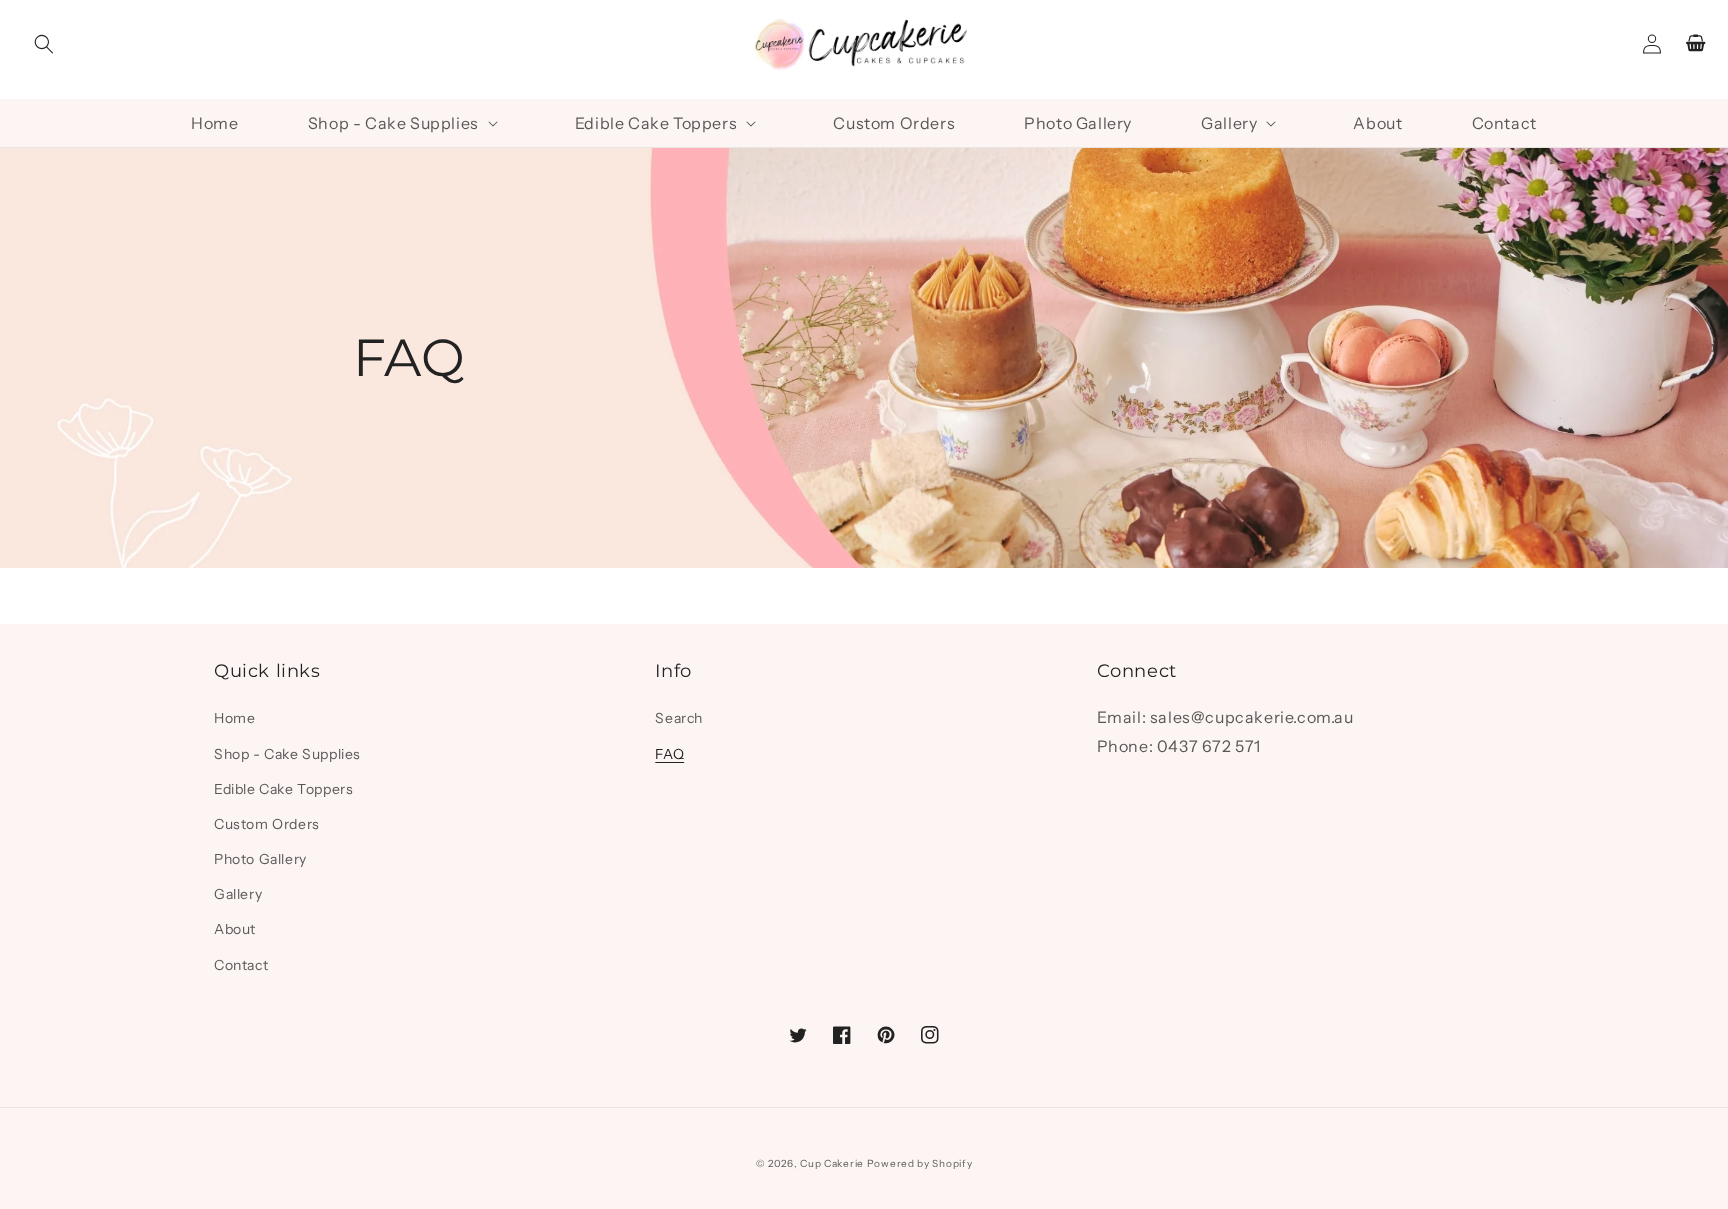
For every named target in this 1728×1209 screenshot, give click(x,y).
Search (679, 718)
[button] (44, 44)
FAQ (669, 754)
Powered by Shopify (920, 1163)
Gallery (238, 894)
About (235, 929)
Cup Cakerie (832, 1163)
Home (234, 718)
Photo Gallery (260, 859)
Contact (241, 965)
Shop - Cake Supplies (287, 754)
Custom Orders (267, 824)
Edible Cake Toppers (283, 789)
